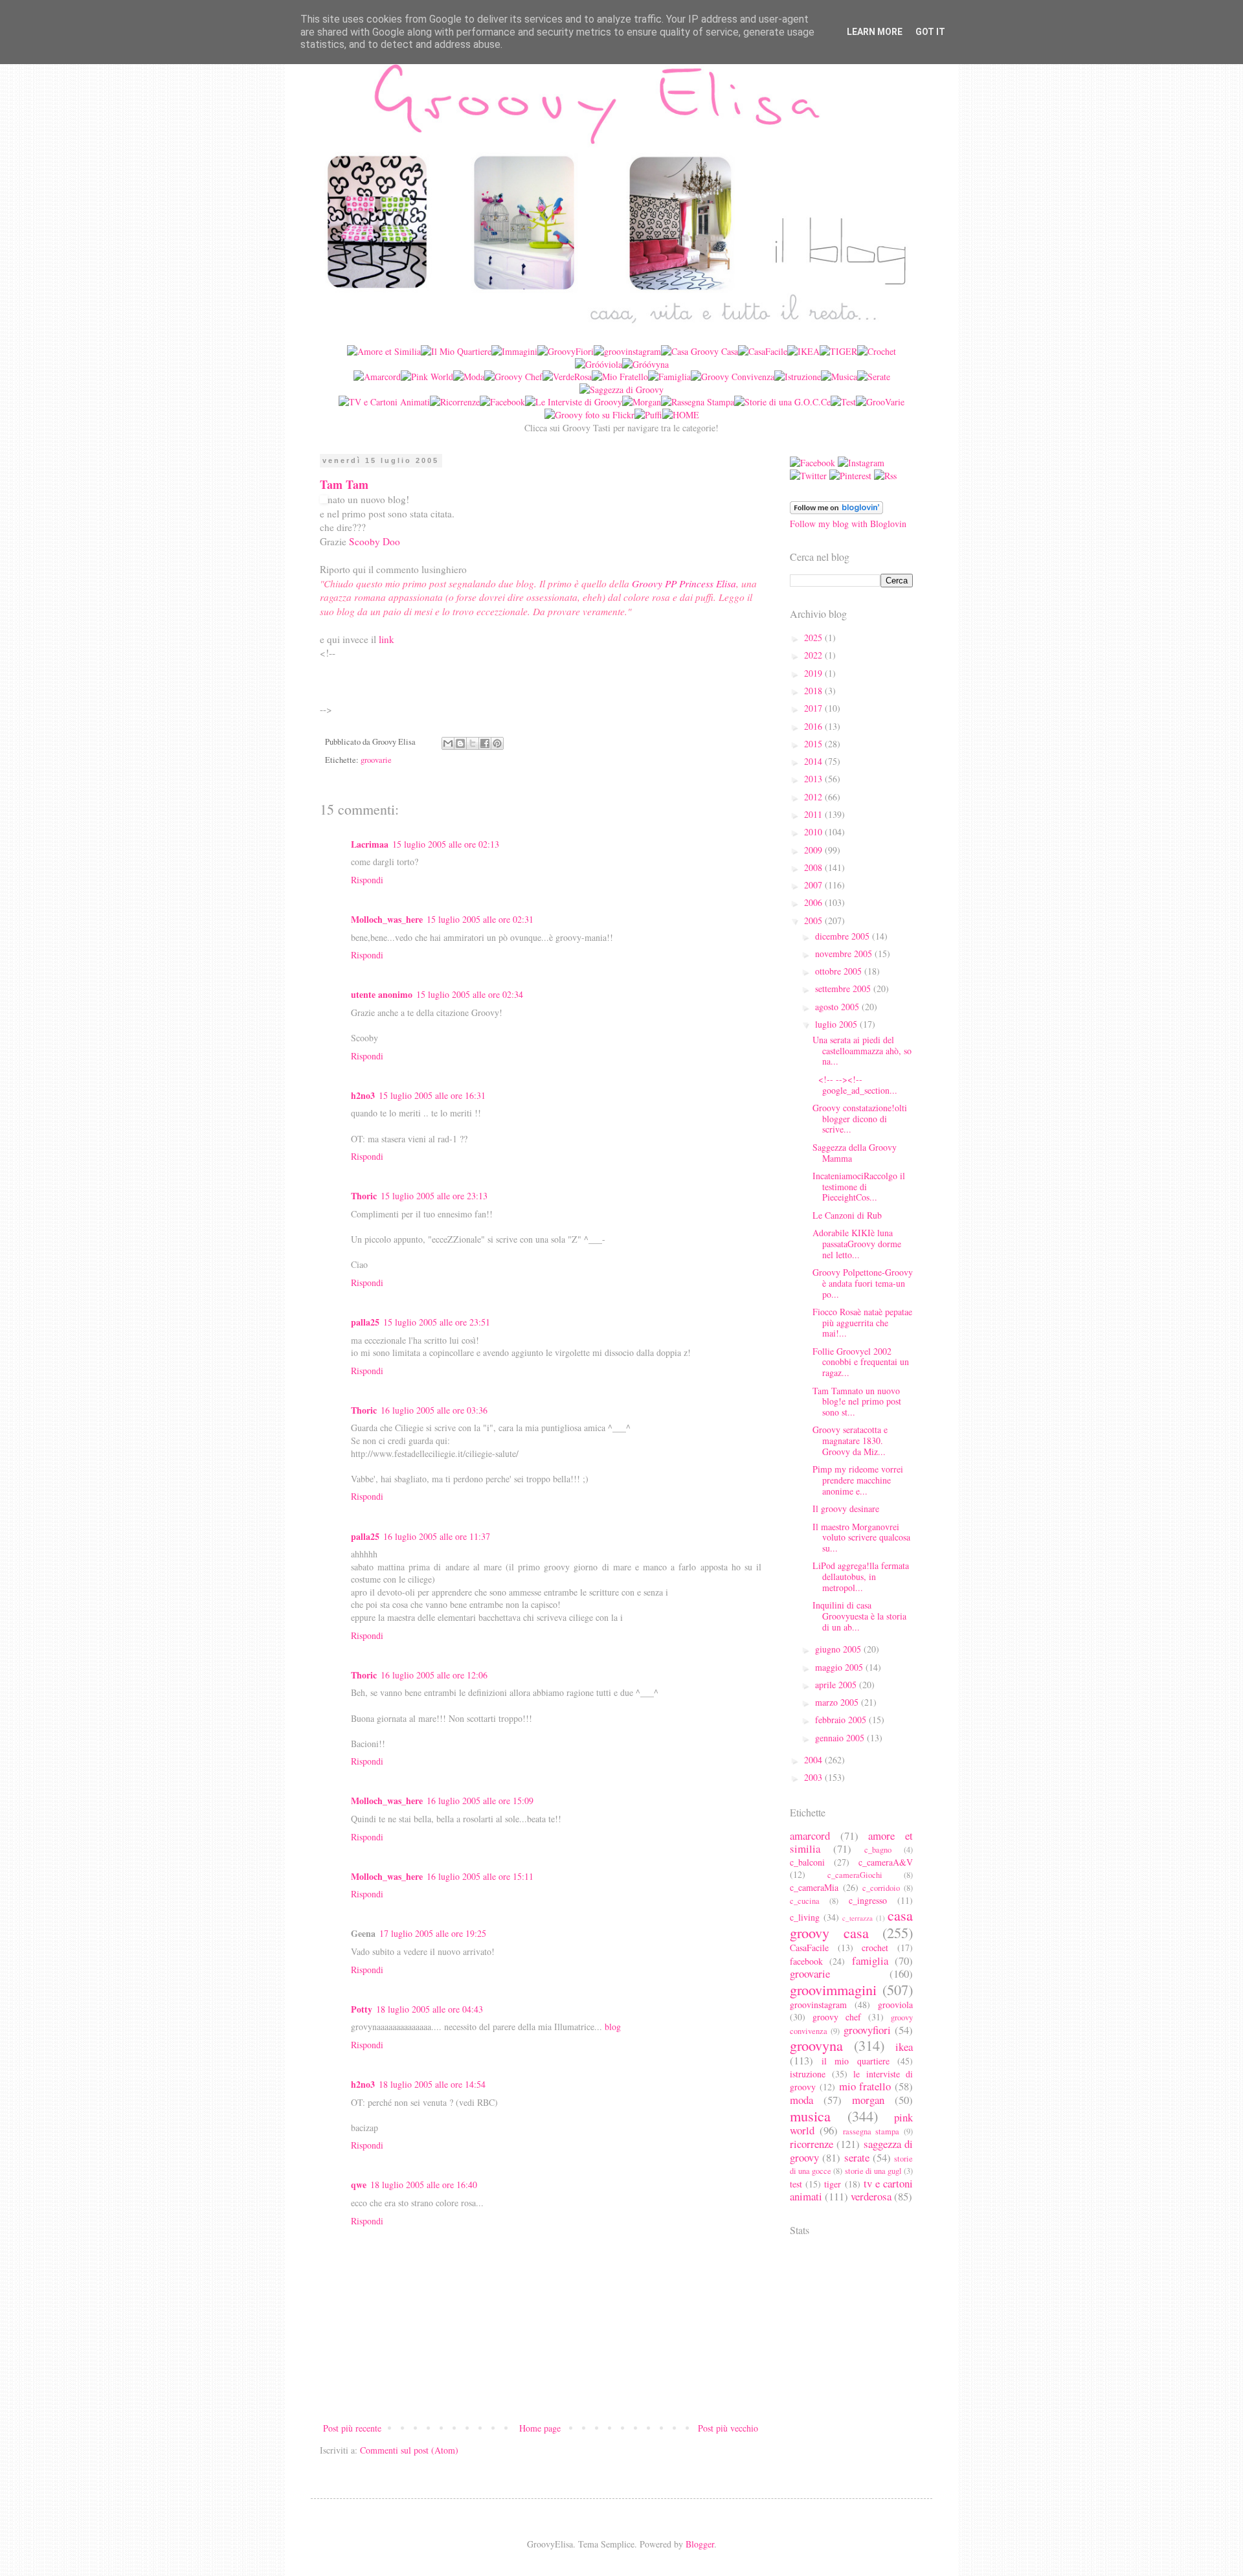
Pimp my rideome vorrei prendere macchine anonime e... (858, 1480)
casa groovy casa (851, 1924)
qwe (359, 2185)
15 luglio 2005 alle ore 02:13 (446, 844)
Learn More (875, 32)
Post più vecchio (728, 2428)
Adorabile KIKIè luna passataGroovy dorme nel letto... (857, 1244)
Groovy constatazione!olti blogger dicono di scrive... (860, 1119)
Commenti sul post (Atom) (409, 2450)
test (796, 2184)
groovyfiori (867, 2030)
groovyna (816, 2045)
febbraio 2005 (842, 1720)
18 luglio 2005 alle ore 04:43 (430, 2009)
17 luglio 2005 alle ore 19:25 (433, 1933)
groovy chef (837, 2017)
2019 (814, 673)
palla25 (365, 1322)
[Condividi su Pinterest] (497, 743)
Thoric (364, 1196)
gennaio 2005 (841, 1738)
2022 (814, 655)
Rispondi (367, 880)
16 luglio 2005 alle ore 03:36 (434, 1410)
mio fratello (865, 2086)
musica (810, 2116)
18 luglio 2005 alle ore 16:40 (424, 2185)
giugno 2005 (839, 1649)
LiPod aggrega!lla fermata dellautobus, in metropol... (861, 1576)
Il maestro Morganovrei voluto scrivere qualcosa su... (861, 1538)
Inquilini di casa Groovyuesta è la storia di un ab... (859, 1616)
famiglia (870, 1960)
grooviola (895, 2005)
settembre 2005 (844, 989)
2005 (814, 921)
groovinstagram (818, 2005)
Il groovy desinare (846, 1508)
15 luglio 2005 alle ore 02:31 (480, 919)
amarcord (810, 1836)
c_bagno (878, 1850)
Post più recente (352, 2428)
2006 (814, 902)
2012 (814, 797)
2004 (814, 1760)
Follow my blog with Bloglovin (848, 524)
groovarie (376, 760)
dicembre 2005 (844, 936)
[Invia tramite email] (448, 743)
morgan (868, 2100)
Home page (540, 2428)
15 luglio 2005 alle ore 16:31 (432, 1095)
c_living (805, 1917)
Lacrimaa (370, 844)
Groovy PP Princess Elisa (684, 583)
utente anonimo (382, 994)
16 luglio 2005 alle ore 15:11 (480, 1876)
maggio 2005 (840, 1667)
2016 (814, 726)
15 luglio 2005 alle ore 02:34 (470, 994)
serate (857, 2157)
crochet (875, 1948)
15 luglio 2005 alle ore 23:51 (437, 1322)
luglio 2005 (837, 1024)
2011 (814, 814)
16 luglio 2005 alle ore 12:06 (434, 1675)
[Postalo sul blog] (460, 743)
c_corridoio (881, 1888)
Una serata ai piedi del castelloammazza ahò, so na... (862, 1051)
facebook (806, 1961)
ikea (904, 2047)
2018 (814, 691)
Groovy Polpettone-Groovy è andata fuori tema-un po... (863, 1283)
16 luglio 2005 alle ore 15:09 (480, 1801)
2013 (814, 779)
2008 (814, 867)
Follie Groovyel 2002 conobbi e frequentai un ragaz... (861, 1362)
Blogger (700, 2544)
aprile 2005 (837, 1685)
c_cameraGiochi (855, 1875)
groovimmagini (833, 1989)
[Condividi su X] (473, 743)
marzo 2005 (838, 1702)
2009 (814, 850)
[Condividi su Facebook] (485, 743)
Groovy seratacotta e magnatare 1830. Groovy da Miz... (850, 1441)
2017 (814, 708)
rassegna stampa (871, 2131)
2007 (814, 885)
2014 (814, 761)
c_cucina (805, 1901)
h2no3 (363, 1095)
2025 (814, 638)
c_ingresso (868, 1900)
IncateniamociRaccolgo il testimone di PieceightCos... (859, 1187)
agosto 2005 (838, 1007)
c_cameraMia (814, 1887)
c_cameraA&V (886, 1862)
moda (801, 2100)
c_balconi (807, 1862)
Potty (362, 2009)
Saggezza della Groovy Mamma (855, 1153)
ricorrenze (812, 2144)
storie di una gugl (873, 2171)
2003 (814, 1777)
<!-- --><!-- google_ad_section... (855, 1085)
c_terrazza (857, 1918)
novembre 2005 (845, 954)
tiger (833, 2184)
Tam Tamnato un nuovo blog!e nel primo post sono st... (857, 1402)
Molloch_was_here (387, 919)
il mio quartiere (856, 2061)
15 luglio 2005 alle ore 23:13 (434, 1196)
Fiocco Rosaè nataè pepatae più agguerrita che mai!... (862, 1323)
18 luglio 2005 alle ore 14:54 (432, 2084)
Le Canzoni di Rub (847, 1215)
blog (613, 2027)
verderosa (871, 2196)
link (386, 639)
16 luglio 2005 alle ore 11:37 (437, 1536)
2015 (814, 744)
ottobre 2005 (840, 971)
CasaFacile (809, 1948)
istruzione (808, 2074)
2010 (814, 832)
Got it (930, 32)
